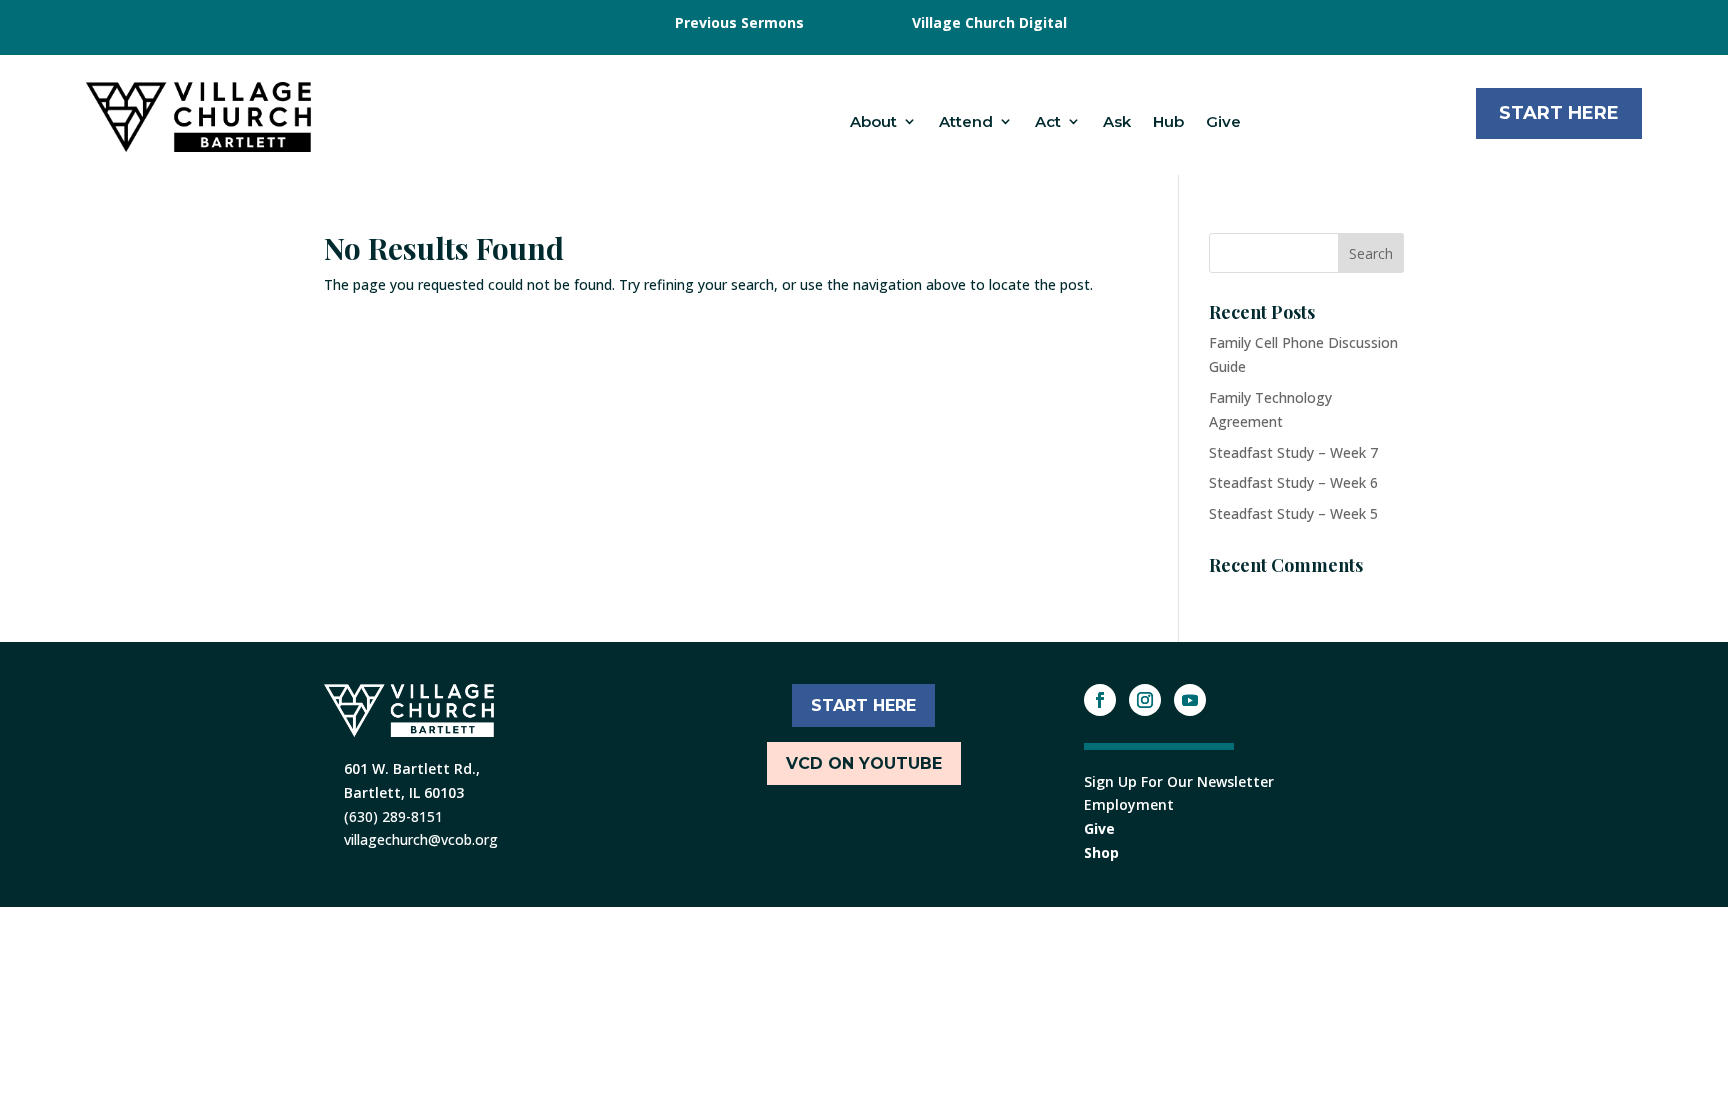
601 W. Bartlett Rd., (412, 768)
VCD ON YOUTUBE (864, 763)
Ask (1117, 121)
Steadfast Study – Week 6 (1293, 482)
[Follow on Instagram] (1145, 700)
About (873, 121)
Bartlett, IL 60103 (404, 792)
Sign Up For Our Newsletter (1179, 781)
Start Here (1559, 113)
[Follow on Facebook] (1100, 700)
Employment (1129, 804)
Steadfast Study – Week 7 (1293, 452)
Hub (1168, 121)
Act (1048, 121)
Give (1223, 121)
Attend (966, 121)
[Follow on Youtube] (1190, 700)
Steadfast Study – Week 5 (1293, 513)
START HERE (863, 705)
